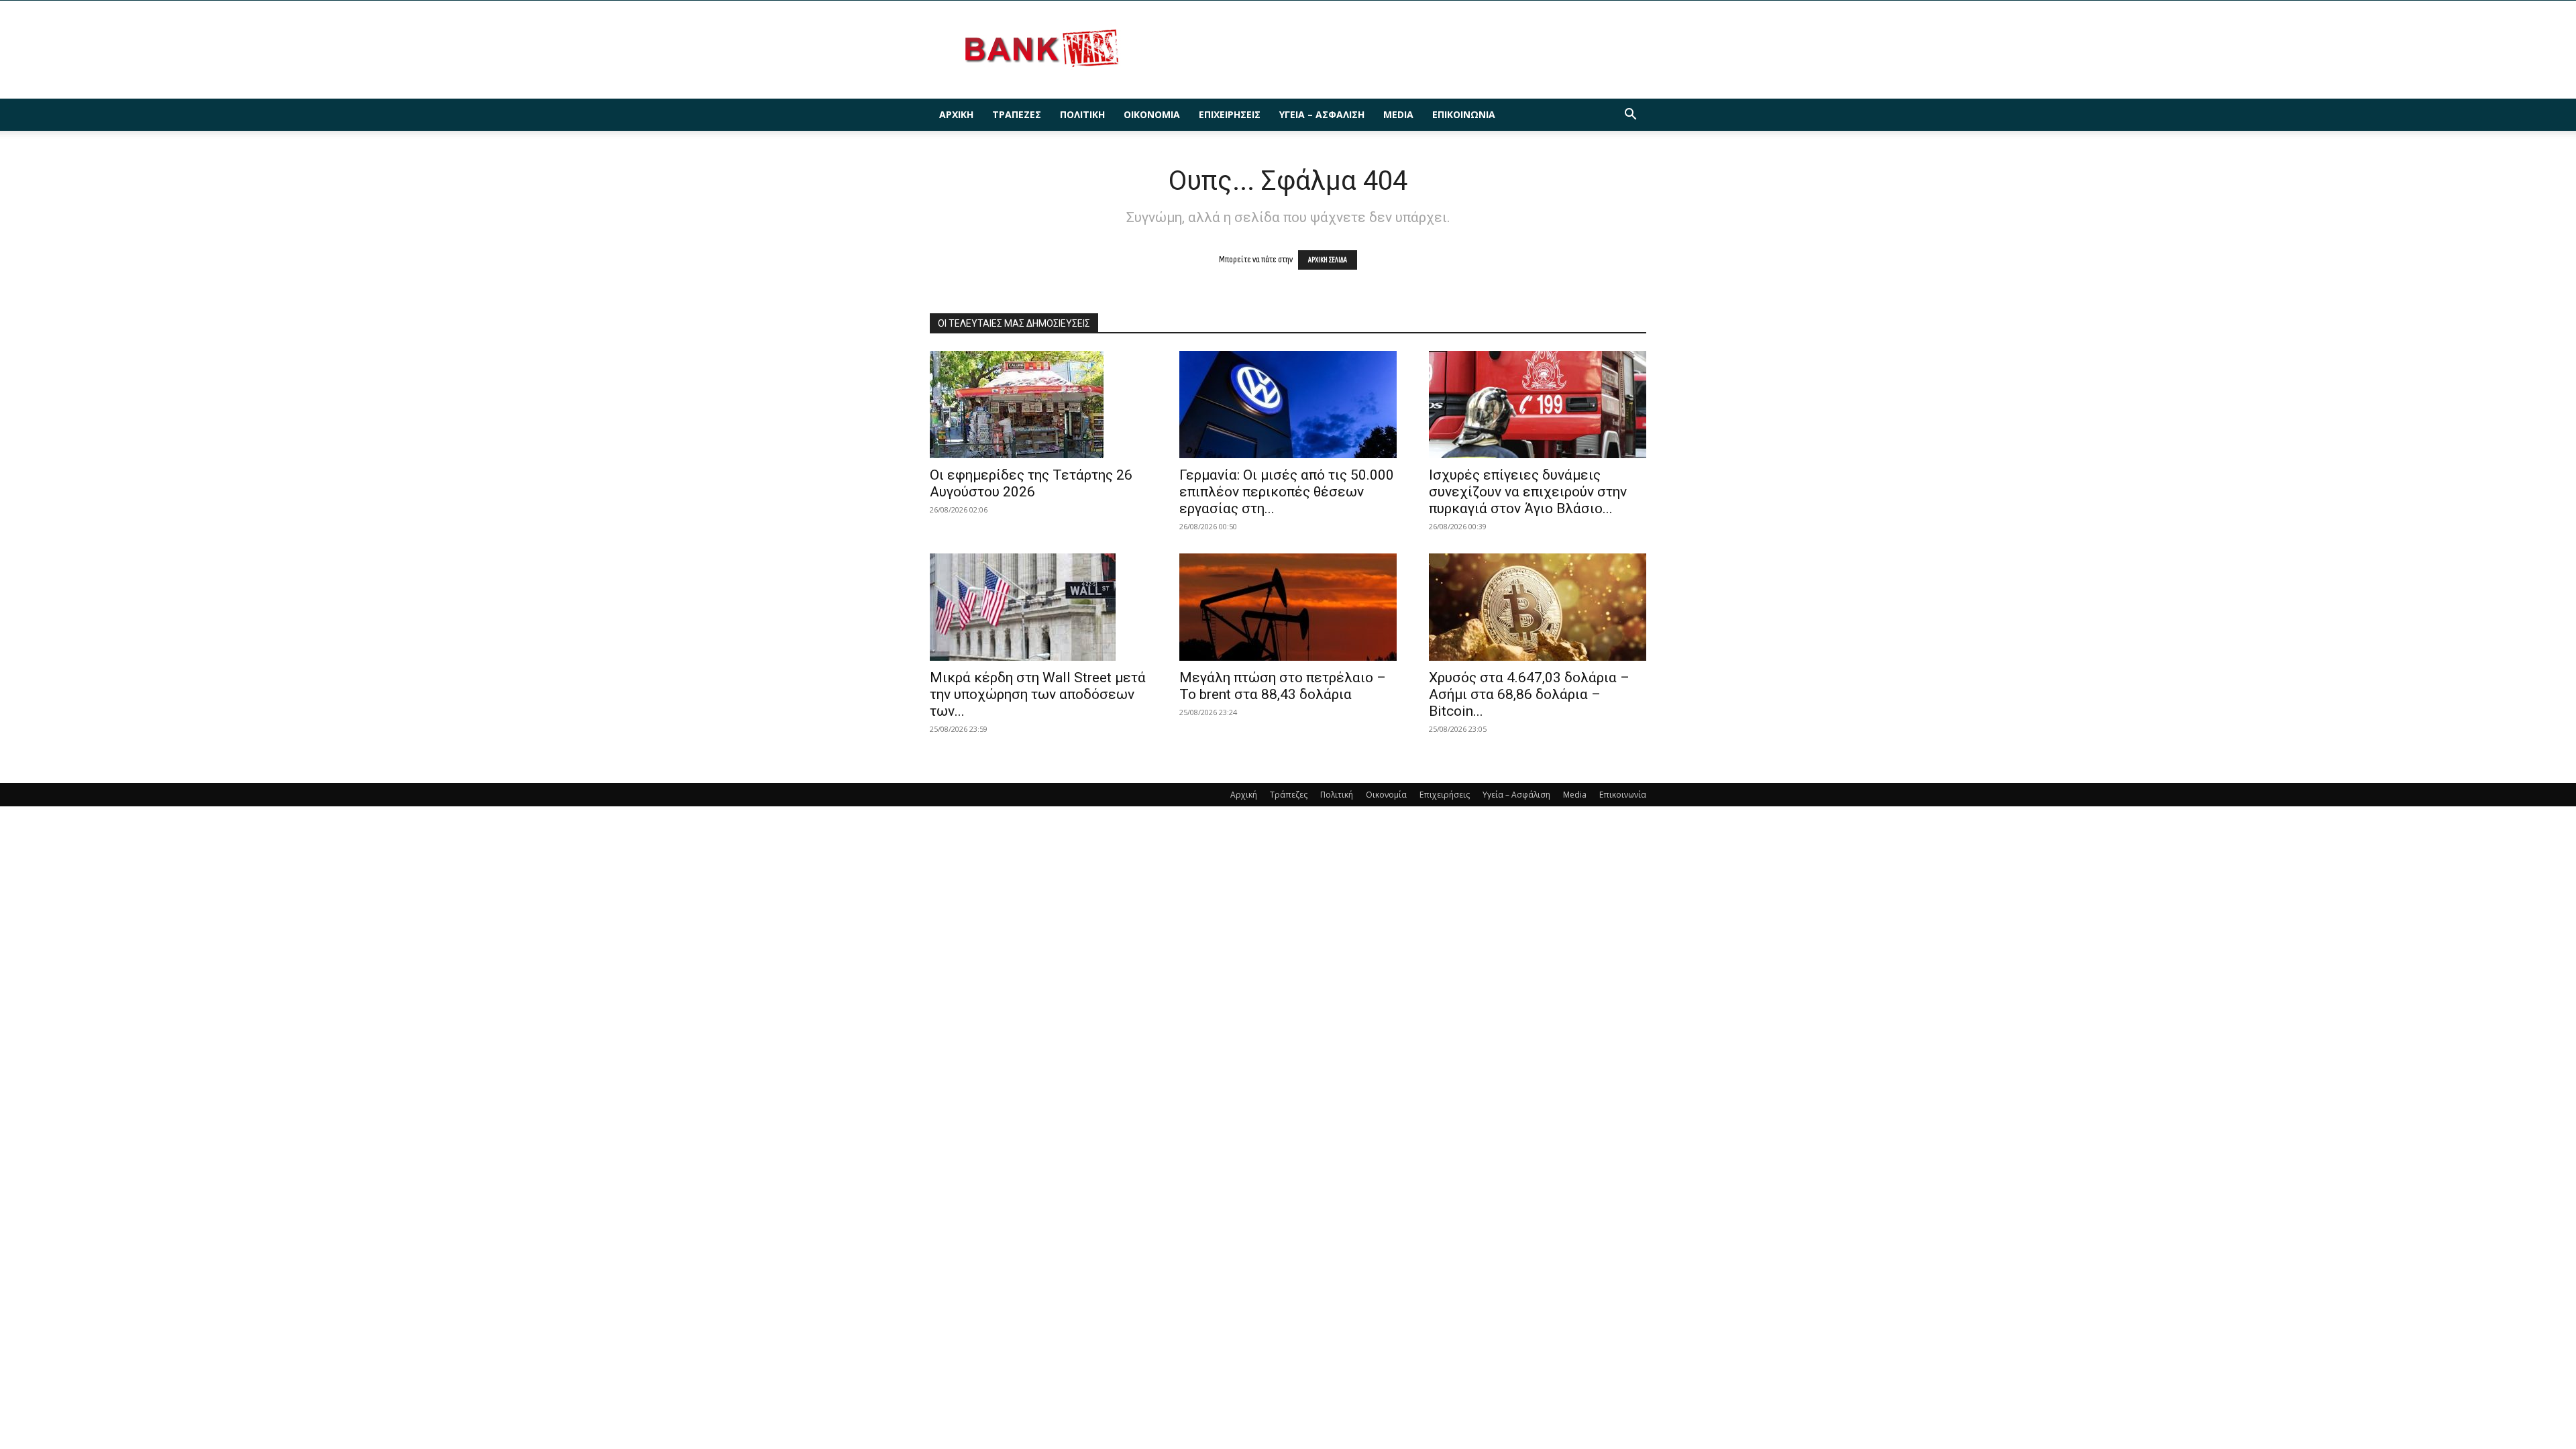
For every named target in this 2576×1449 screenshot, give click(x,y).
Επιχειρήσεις (1230, 114)
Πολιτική (1082, 114)
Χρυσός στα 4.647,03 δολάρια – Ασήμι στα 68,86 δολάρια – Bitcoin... (1529, 694)
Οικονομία (1152, 114)
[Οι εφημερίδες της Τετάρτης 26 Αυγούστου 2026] (1038, 405)
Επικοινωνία (1464, 114)
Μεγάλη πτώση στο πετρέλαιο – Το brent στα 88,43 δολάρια (1283, 686)
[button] (1630, 116)
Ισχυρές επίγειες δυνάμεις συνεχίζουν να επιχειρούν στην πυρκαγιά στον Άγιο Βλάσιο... (1528, 492)
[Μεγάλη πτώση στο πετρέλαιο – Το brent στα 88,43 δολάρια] (1288, 607)
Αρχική (956, 114)
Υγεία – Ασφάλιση (1322, 114)
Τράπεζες (1017, 114)
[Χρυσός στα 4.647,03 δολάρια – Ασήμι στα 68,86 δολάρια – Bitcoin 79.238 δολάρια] (1538, 607)
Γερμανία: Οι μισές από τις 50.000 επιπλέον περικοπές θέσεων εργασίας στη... (1287, 492)
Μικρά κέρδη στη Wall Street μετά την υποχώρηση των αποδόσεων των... (1038, 694)
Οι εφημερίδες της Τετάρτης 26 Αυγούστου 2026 (1031, 483)
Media (1398, 114)
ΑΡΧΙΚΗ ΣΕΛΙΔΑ (1328, 260)
